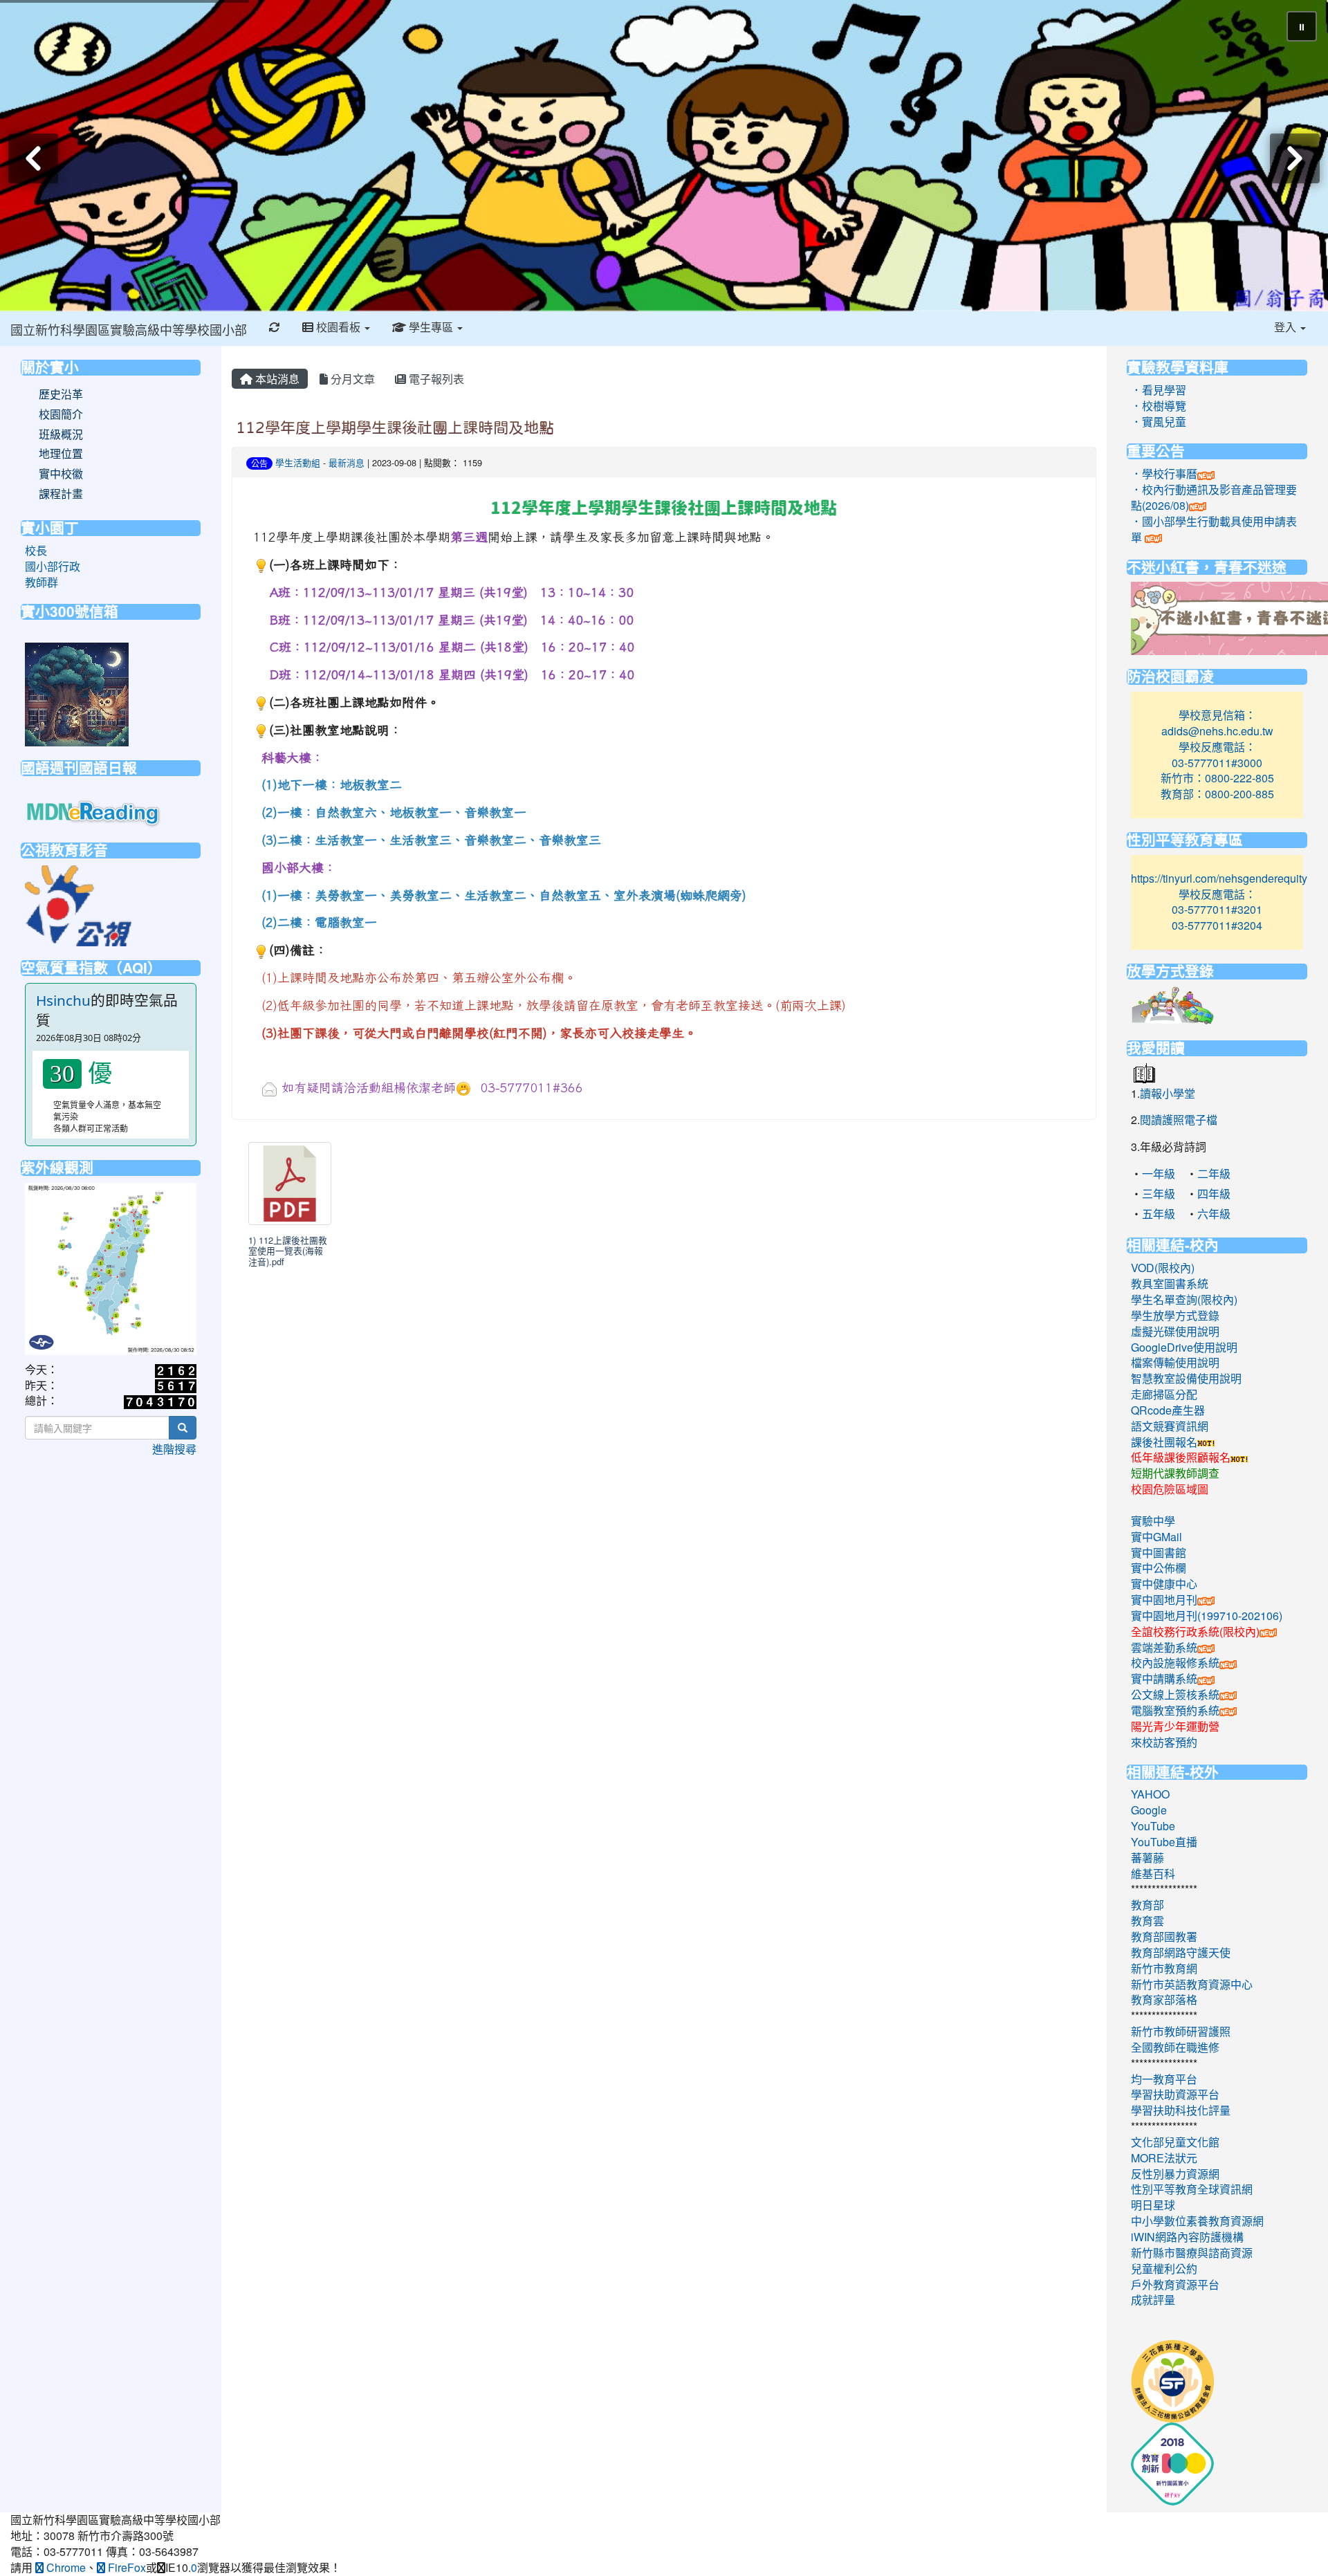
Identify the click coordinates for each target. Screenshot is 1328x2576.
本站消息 (276, 379)
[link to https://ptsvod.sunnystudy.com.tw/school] (78, 904)
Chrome (65, 2567)
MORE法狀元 (1164, 2158)
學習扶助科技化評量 (1181, 2110)
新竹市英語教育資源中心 (1192, 1984)
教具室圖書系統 (1170, 1284)
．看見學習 (1159, 390)
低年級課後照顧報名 (1181, 1457)
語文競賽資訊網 (1170, 1426)
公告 (259, 463)
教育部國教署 (1164, 1936)
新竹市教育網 (1164, 1968)
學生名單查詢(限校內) (1184, 1299)
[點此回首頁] (664, 156)
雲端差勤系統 (1164, 1647)
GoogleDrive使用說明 (1184, 1347)
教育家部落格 (1164, 1999)
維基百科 (1153, 1874)
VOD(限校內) (1163, 1268)
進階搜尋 (174, 1449)
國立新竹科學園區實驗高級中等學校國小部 (129, 329)
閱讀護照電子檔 (1179, 1120)
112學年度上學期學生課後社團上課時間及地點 (395, 427)
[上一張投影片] (33, 158)
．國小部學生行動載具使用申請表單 (1214, 529)
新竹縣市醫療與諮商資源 (1192, 2253)
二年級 (1214, 1174)
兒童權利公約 (1164, 2269)
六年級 (1214, 1214)
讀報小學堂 (1168, 1093)
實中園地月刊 (1164, 1600)
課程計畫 (61, 494)
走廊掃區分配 (1164, 1394)
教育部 (1147, 1905)
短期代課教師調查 (1175, 1473)
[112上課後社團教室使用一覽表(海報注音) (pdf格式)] (290, 1184)
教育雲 (1147, 1921)
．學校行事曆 (1164, 473)
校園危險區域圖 (1170, 1489)
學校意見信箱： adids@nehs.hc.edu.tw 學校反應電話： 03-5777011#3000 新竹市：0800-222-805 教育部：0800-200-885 (1217, 754)
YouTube (1153, 1826)
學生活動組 (298, 462)
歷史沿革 (61, 394)
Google (1149, 1810)
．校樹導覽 (1159, 406)
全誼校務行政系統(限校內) (1195, 1631)
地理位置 (61, 454)
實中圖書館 (1159, 1553)
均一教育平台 (1164, 2079)
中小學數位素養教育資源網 (1197, 2221)
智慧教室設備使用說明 (1186, 1378)
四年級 (1214, 1194)
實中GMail (1156, 1537)
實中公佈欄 (1159, 1568)
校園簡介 (61, 414)
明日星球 (1153, 2205)
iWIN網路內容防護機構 (1187, 2237)
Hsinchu (63, 1000)
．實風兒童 (1159, 422)
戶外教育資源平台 (1175, 2284)
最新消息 (347, 462)
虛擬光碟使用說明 (1175, 1331)
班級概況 (61, 434)
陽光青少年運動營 (1175, 1726)
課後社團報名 (1164, 1442)
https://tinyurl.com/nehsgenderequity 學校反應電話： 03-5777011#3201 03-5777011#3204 (1219, 902)
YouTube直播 (1164, 1842)
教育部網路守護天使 (1181, 1952)
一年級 (1159, 1174)
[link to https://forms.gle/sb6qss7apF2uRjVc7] (77, 693)
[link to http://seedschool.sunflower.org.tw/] (1172, 2380)
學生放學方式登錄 (1175, 1315)
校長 (36, 550)
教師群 (41, 582)
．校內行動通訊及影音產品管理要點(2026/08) (1214, 497)
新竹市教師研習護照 (1181, 2031)
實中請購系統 (1164, 1678)
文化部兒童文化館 (1175, 2142)
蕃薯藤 (1147, 1858)
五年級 (1159, 1214)
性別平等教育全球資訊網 (1192, 2189)
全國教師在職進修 (1175, 2047)
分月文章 (351, 379)
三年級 (1159, 1194)
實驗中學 (1153, 1521)
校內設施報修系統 (1175, 1663)
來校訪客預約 (1164, 1742)
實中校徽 (61, 474)
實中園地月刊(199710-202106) (1207, 1616)
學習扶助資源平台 (1175, 2094)
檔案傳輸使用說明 (1175, 1362)
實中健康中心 (1164, 1584)
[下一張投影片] (1295, 158)
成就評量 (1153, 2300)
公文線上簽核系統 (1175, 1694)
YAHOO (1150, 1794)
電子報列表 (435, 379)
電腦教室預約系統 (1175, 1710)
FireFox (126, 2567)
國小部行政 (53, 566)
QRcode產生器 (1168, 1410)
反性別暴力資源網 (1175, 2174)
